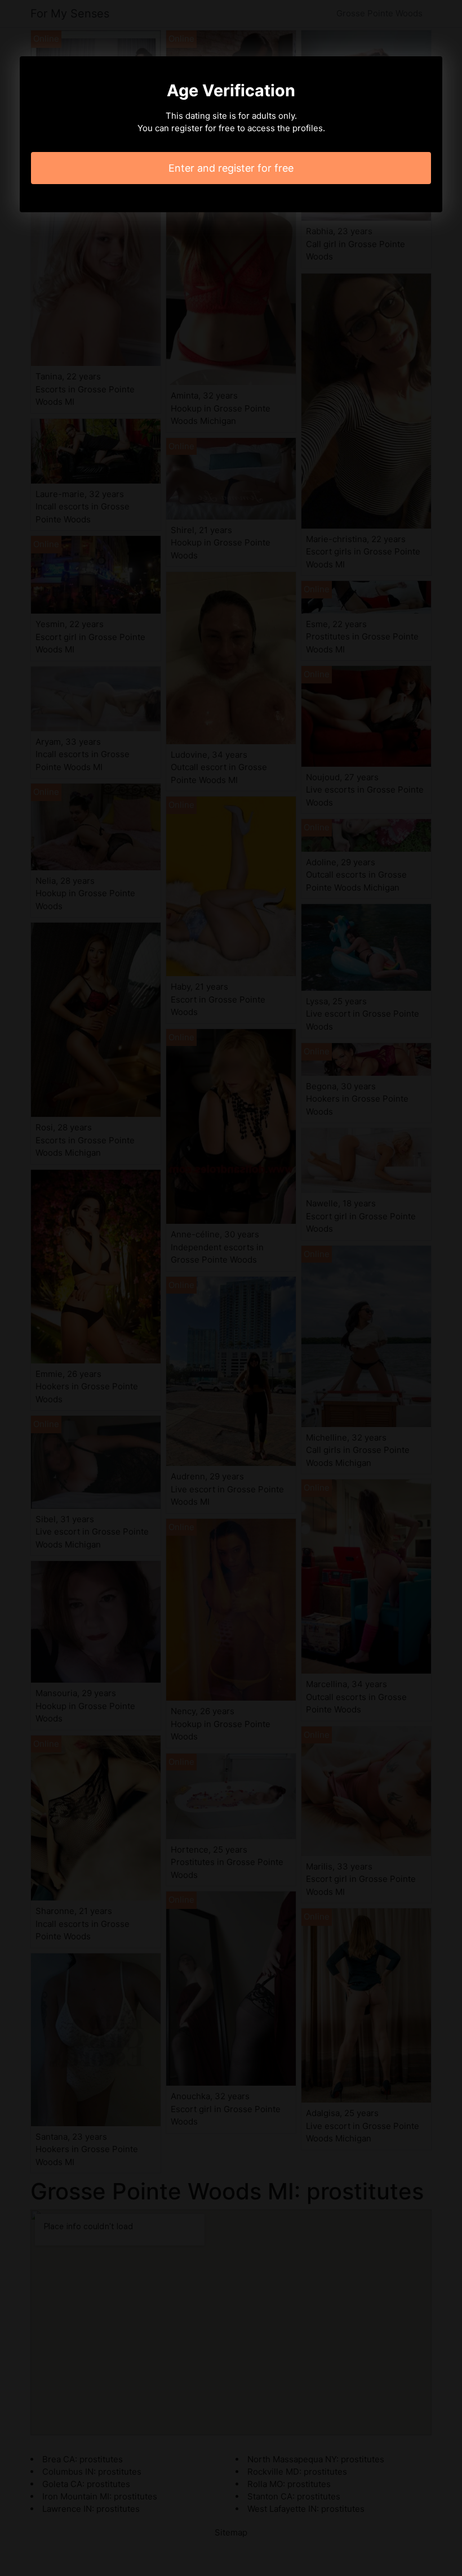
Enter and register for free (231, 168)
